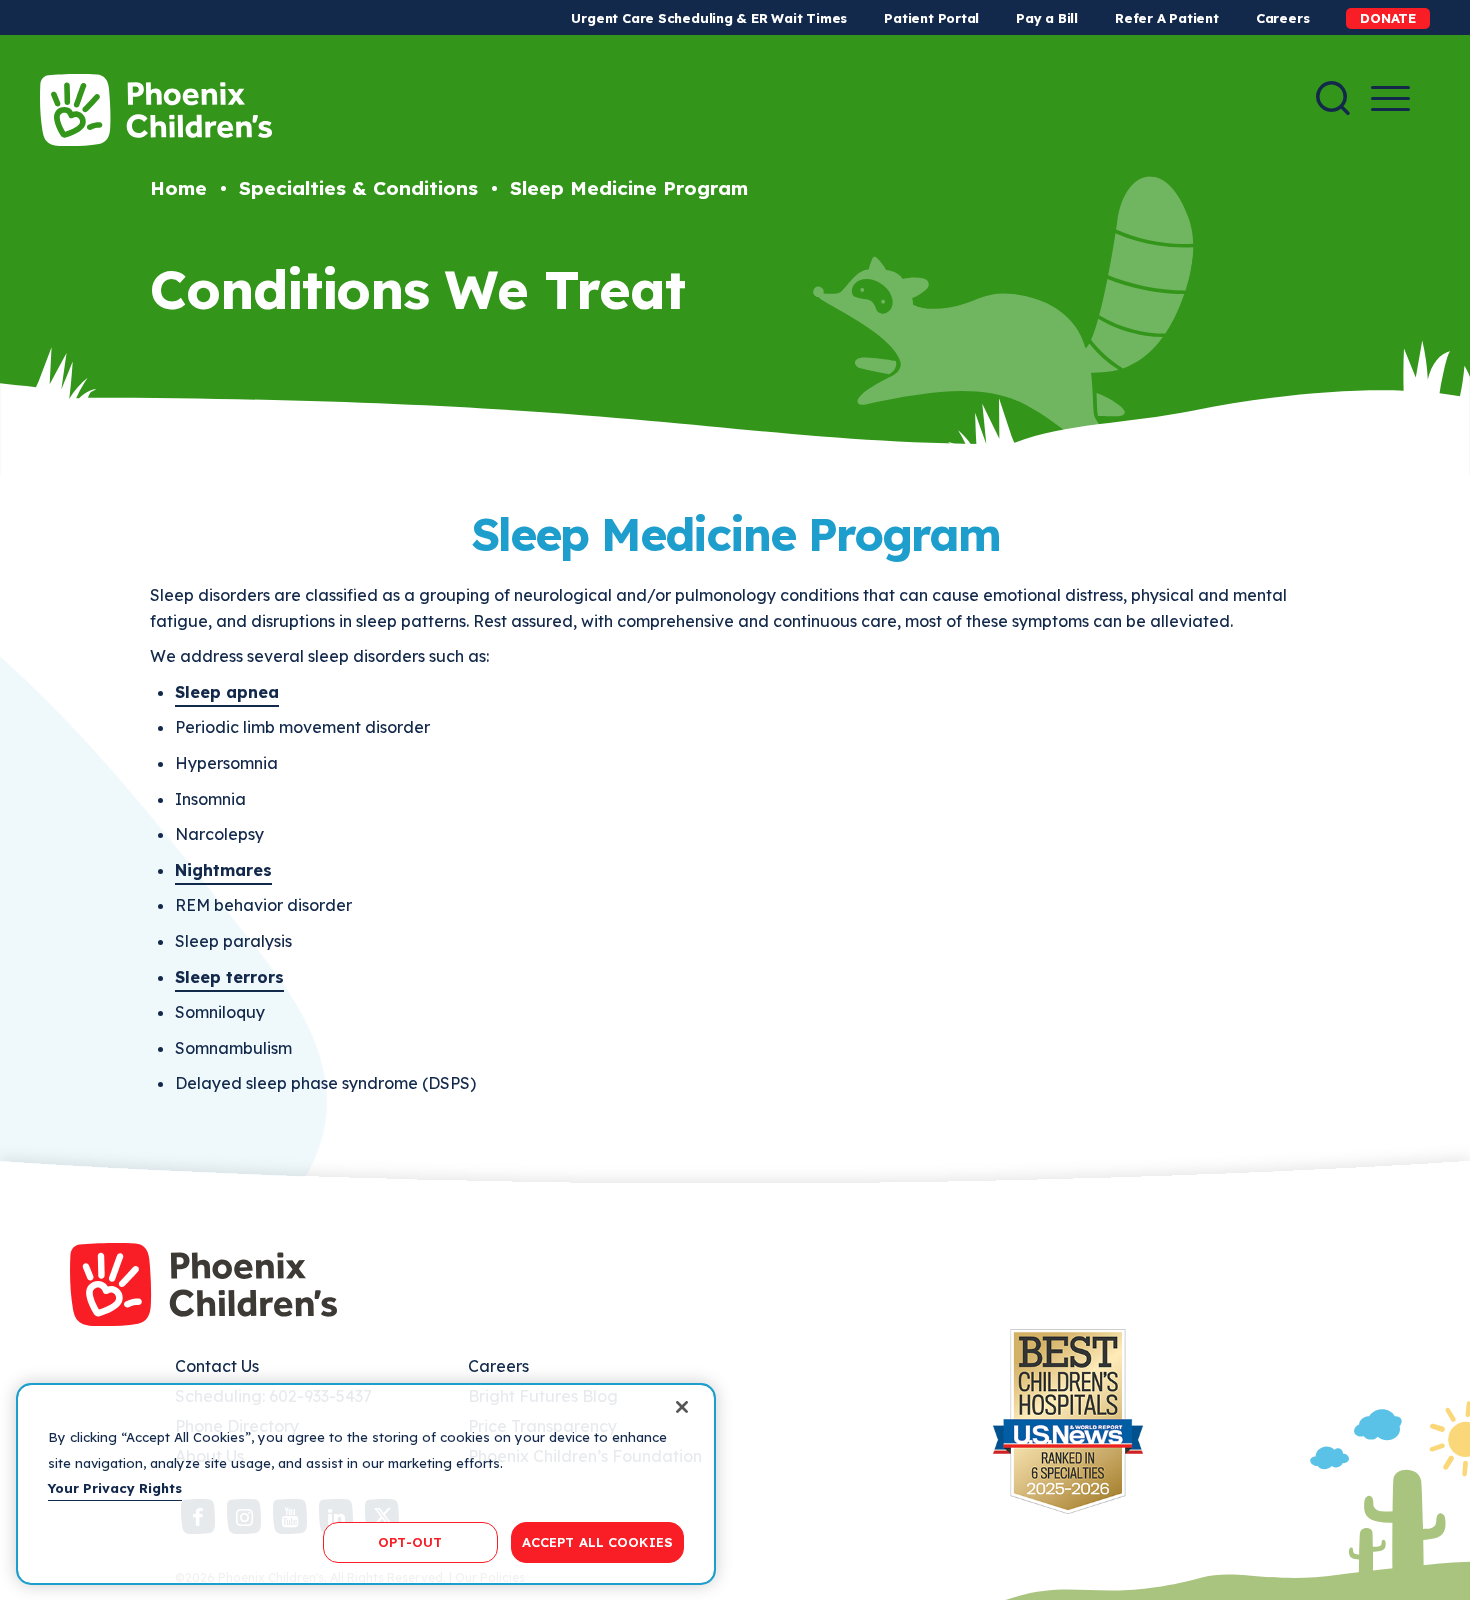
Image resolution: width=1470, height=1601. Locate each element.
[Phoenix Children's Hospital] (156, 110)
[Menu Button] (1390, 98)
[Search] (1333, 98)
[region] (366, 1484)
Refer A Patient (1167, 18)
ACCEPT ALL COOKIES (597, 1541)
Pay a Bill (1047, 18)
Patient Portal (931, 18)
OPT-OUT (410, 1541)
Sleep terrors (229, 977)
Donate (1388, 18)
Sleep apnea (227, 692)
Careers (1282, 18)
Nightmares (223, 870)
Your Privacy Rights (115, 1488)
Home (178, 188)
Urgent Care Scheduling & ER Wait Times (709, 18)
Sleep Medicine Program (629, 188)
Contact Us (217, 1366)
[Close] (682, 1407)
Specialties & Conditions (358, 188)
